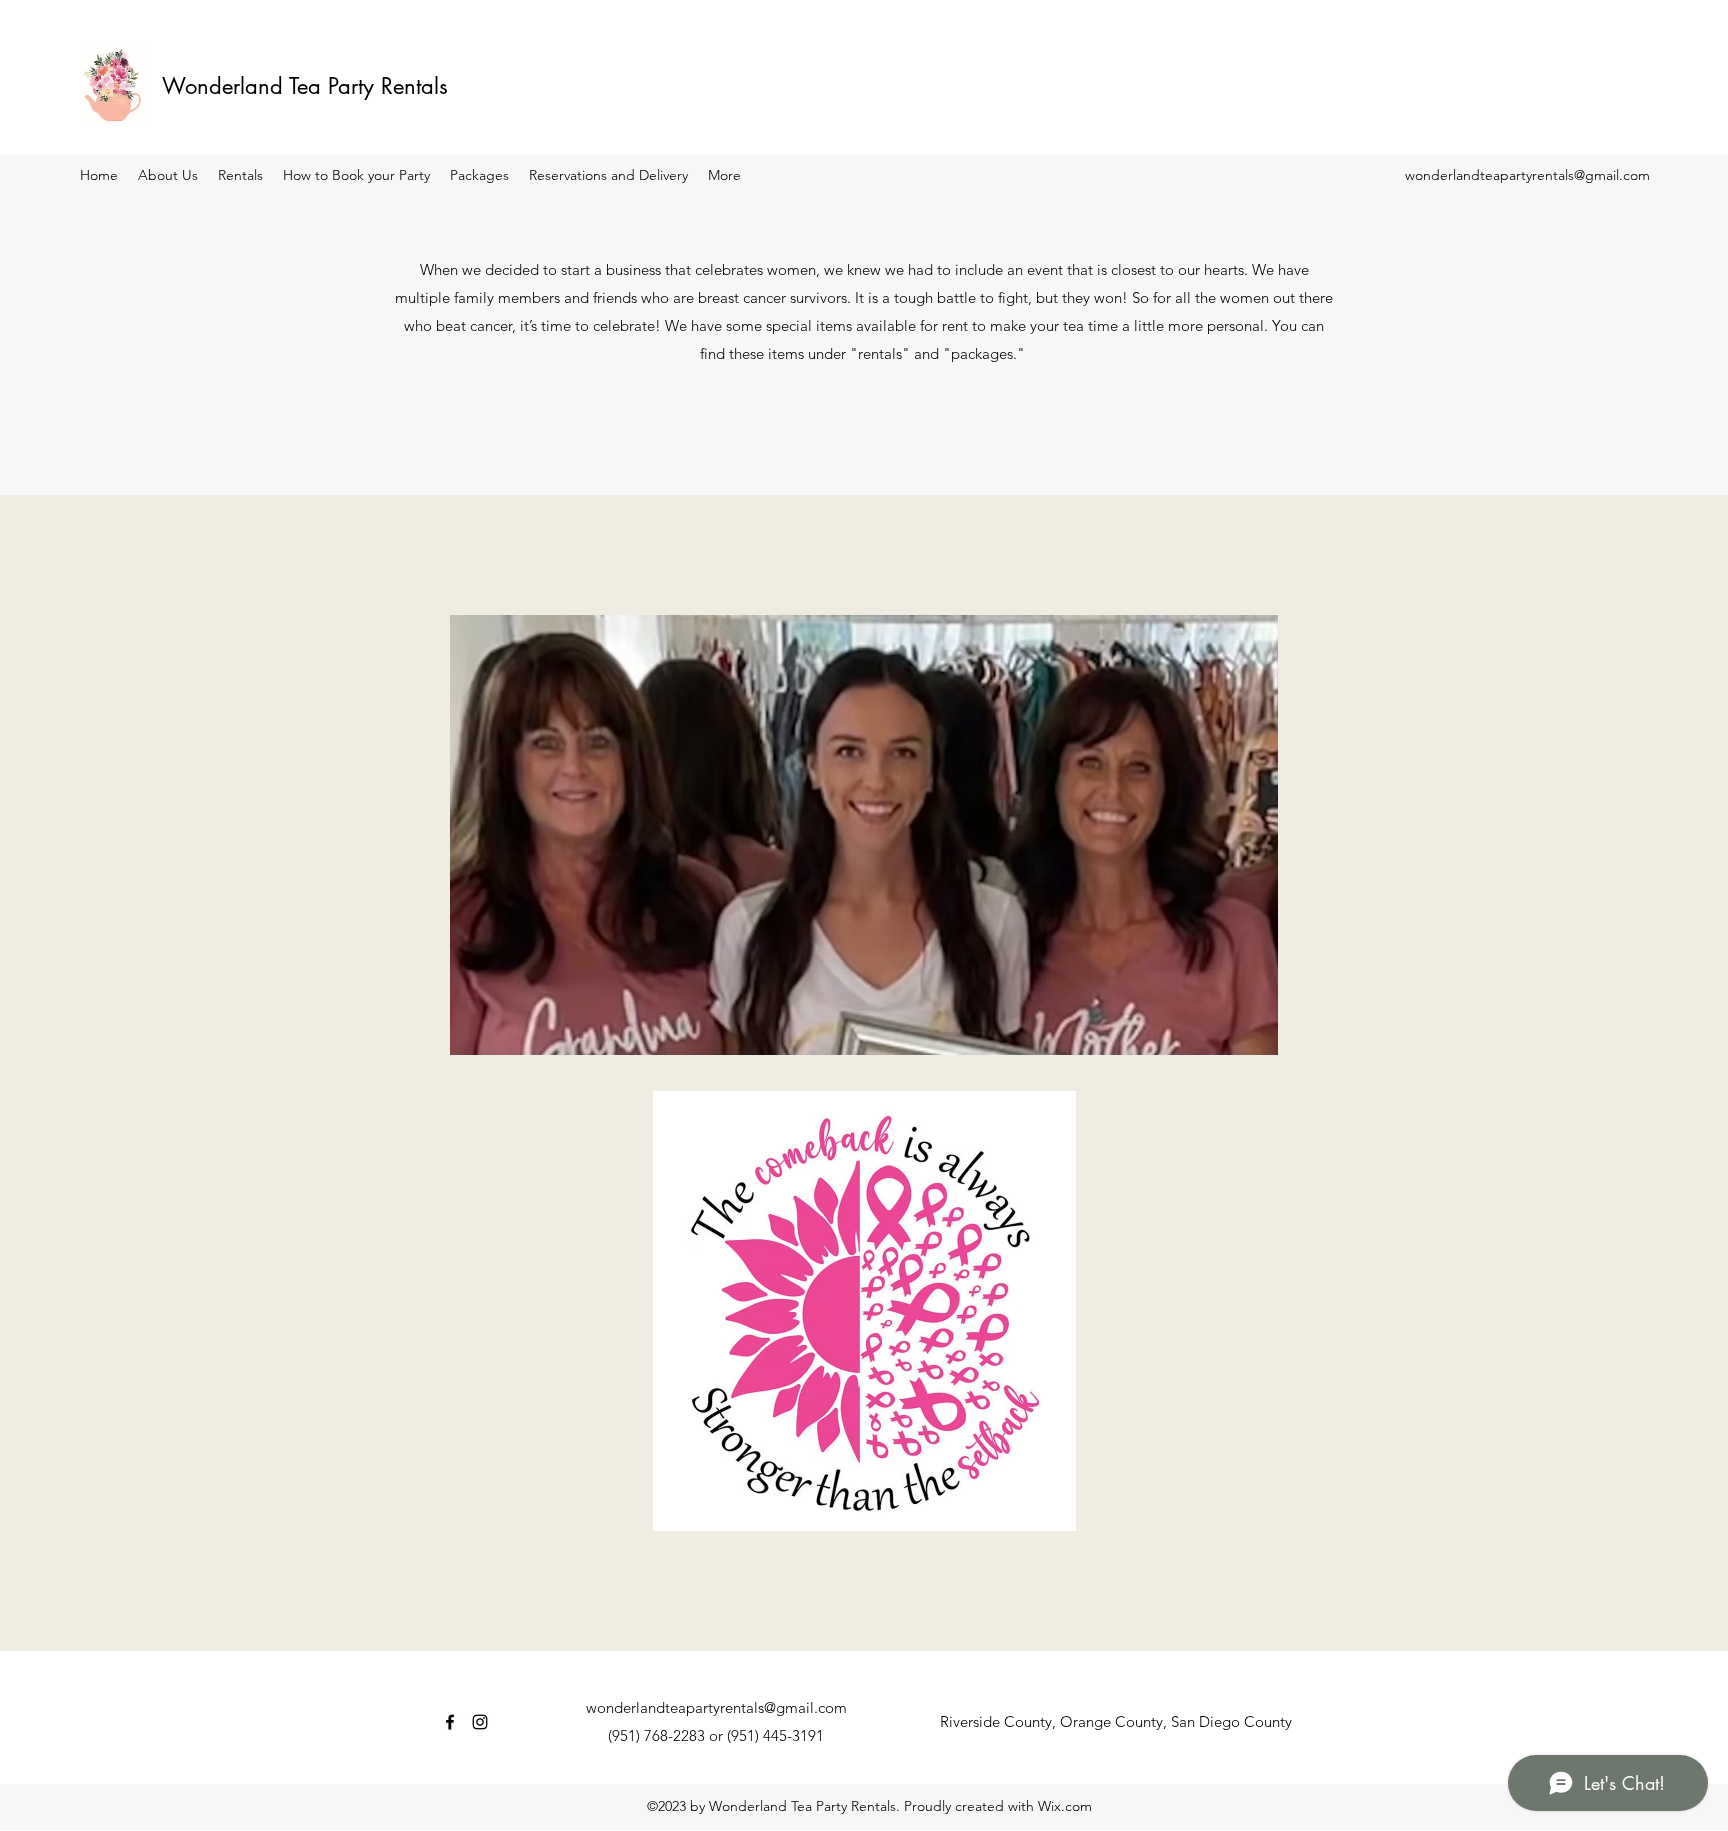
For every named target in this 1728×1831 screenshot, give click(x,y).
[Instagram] (480, 1722)
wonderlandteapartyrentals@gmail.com (1527, 175)
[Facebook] (450, 1722)
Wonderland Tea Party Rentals (305, 86)
